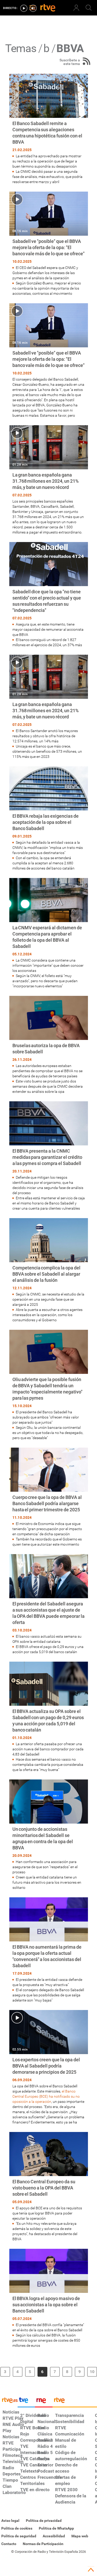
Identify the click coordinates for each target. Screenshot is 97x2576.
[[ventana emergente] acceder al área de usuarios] (76, 8)
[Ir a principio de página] (91, 2570)
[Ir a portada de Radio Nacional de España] (44, 2401)
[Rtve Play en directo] (24, 8)
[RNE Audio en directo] (33, 8)
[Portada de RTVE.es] (48, 8)
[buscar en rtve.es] (89, 8)
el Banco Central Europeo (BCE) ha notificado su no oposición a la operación (46, 2096)
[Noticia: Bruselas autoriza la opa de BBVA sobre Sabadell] (49, 1045)
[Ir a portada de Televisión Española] (26, 2401)
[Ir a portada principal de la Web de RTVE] (9, 2400)
